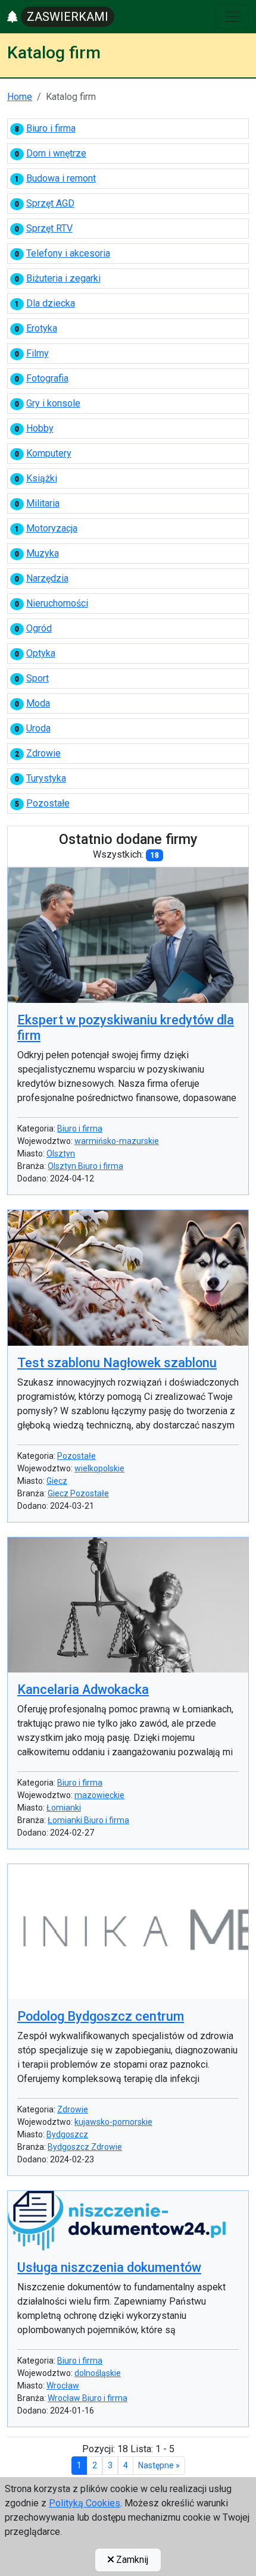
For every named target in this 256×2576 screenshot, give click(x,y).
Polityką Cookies (85, 2503)
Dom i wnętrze (56, 153)
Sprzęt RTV (49, 228)
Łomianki (64, 1808)
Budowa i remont (61, 178)
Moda (38, 703)
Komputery (49, 453)
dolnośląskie (98, 2373)
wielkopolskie (99, 1468)
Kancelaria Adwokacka (83, 1689)
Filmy (38, 353)
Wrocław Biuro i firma (88, 2398)
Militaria (43, 503)
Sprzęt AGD (50, 203)
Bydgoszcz (67, 2134)
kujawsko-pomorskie (113, 2122)
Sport (38, 678)
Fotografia (47, 378)
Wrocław (63, 2386)
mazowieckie (99, 1795)
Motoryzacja (52, 528)
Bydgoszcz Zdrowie (85, 2147)
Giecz (57, 1481)
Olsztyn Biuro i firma (85, 1166)
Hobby (40, 428)
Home (20, 97)
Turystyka (46, 778)
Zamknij (131, 2560)
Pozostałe (48, 803)
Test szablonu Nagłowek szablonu (117, 1363)
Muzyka (43, 553)
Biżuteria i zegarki (63, 278)
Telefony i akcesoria (68, 253)
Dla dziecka (51, 303)
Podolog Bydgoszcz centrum (101, 2016)
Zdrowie (43, 753)
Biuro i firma (51, 128)
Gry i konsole (53, 403)
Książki (42, 478)
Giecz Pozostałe (78, 1493)
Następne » (159, 2465)
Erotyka (42, 328)
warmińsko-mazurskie (117, 1141)
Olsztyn (61, 1153)
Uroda (38, 728)
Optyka (41, 653)
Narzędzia (47, 578)
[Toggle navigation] (232, 17)
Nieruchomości (57, 603)
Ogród (39, 628)
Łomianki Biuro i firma (88, 1820)
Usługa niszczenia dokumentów (109, 2267)
